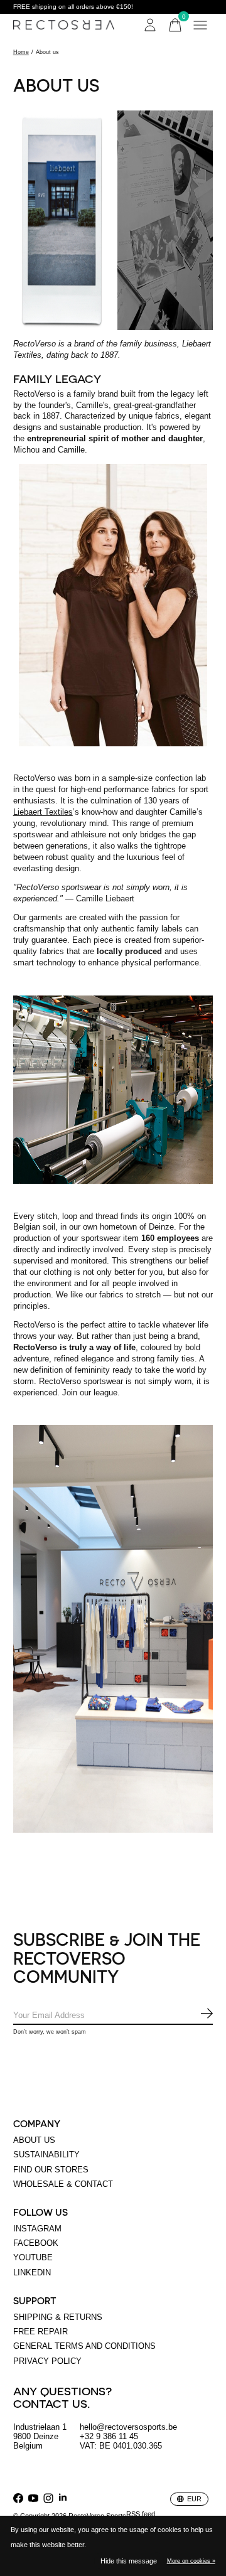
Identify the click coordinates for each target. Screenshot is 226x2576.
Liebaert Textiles (43, 812)
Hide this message (129, 2561)
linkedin (32, 2273)
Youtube (33, 2257)
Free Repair (40, 2332)
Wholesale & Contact (63, 2184)
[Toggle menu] (200, 25)
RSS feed (141, 2514)
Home (21, 52)
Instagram (37, 2229)
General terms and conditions (84, 2346)
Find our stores (51, 2170)
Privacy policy (47, 2361)
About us (34, 2140)
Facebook (36, 2243)
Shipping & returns (58, 2317)
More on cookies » (191, 2561)
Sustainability (46, 2155)
